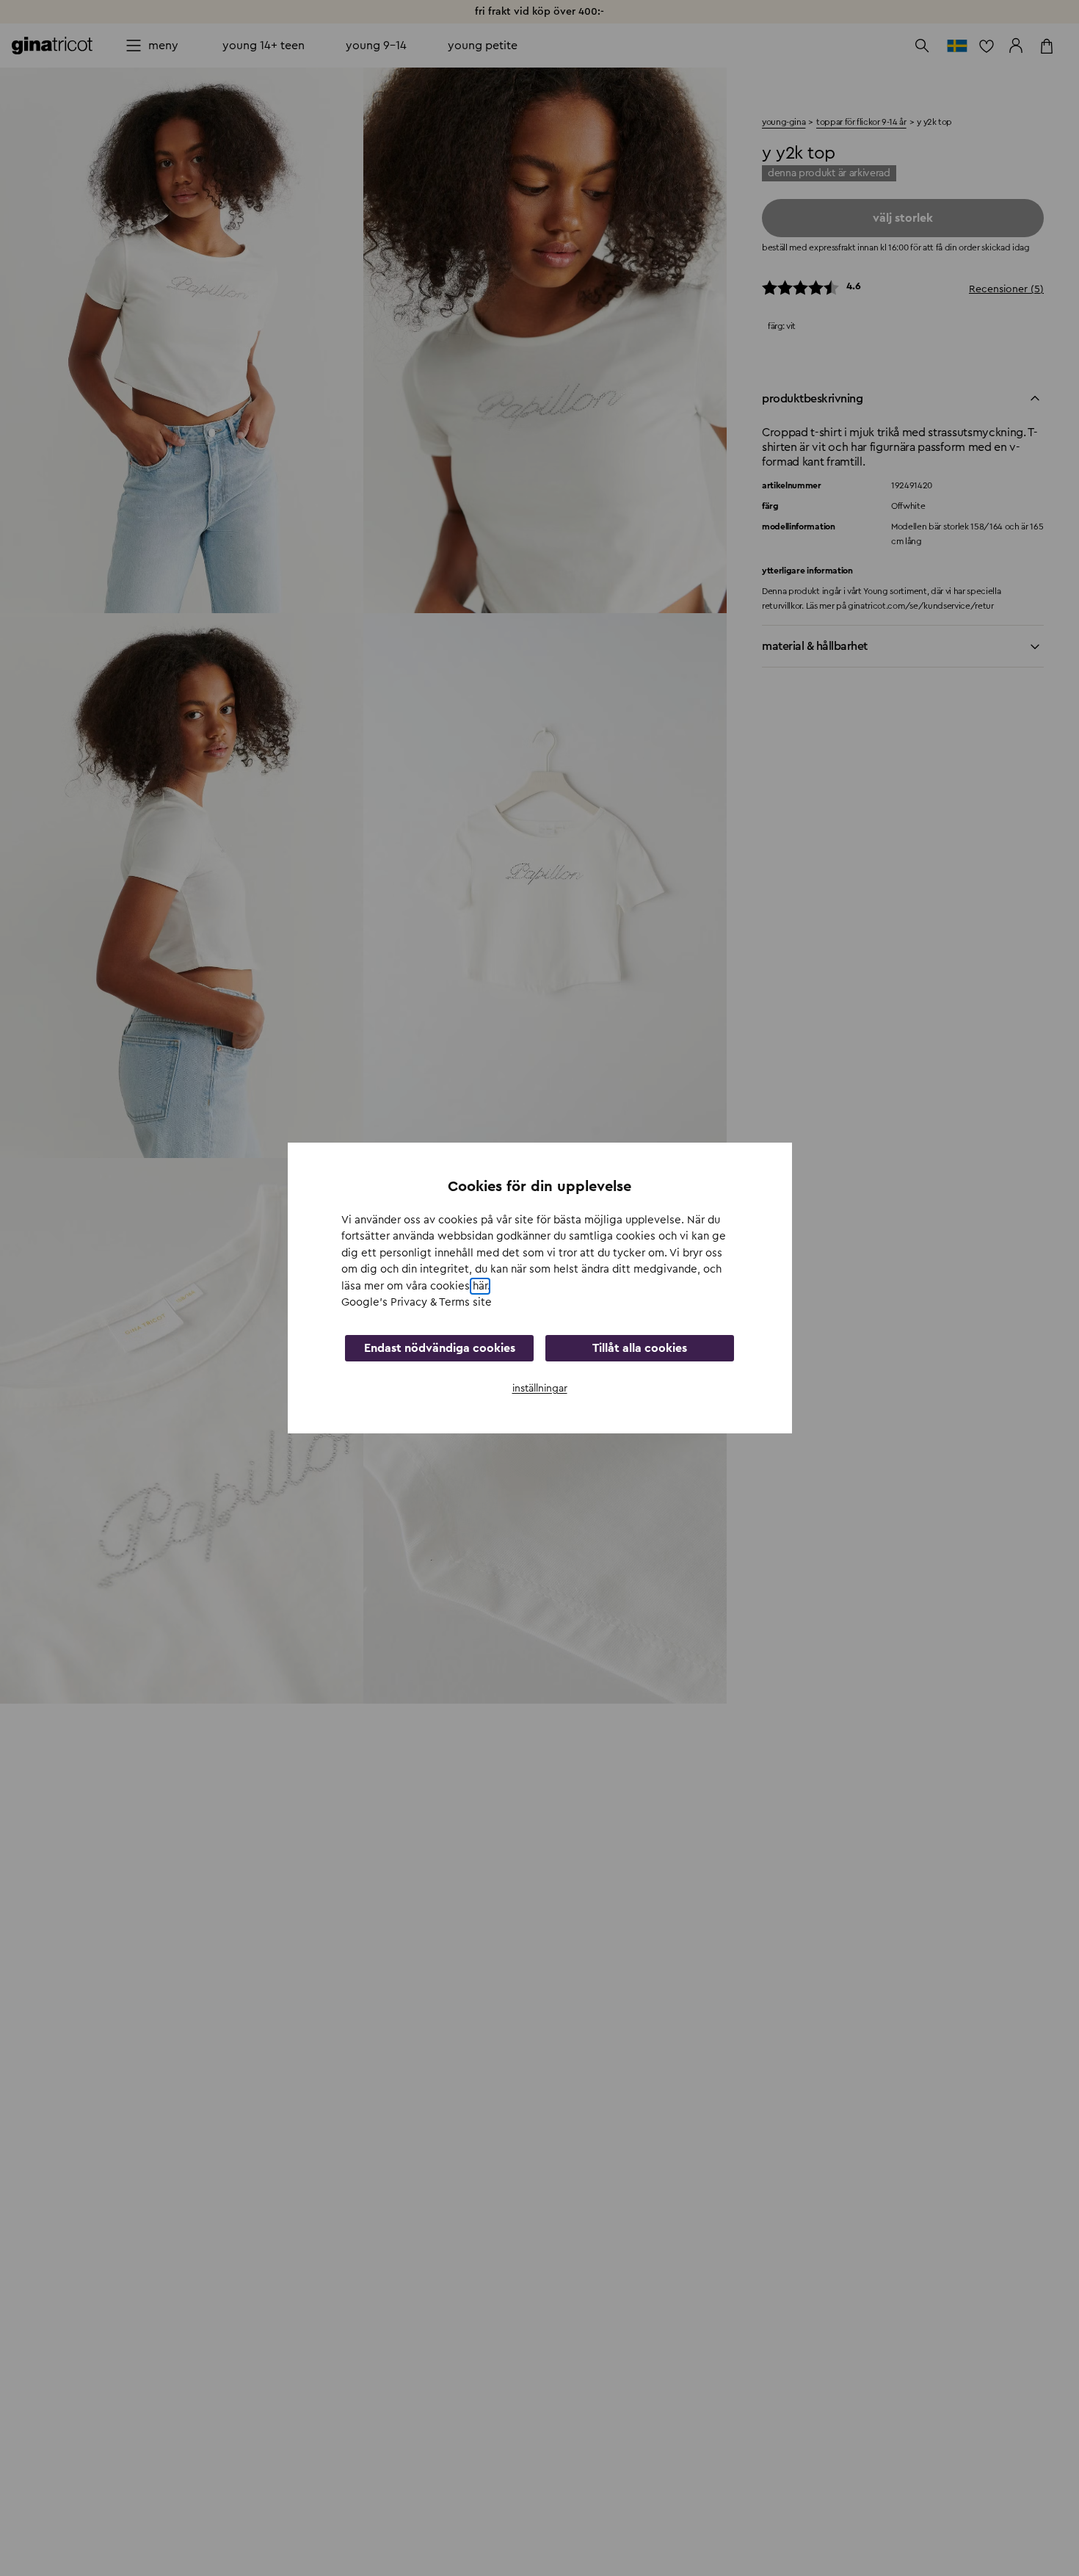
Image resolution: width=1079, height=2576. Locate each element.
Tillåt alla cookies (640, 1348)
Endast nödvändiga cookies (440, 1348)
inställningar (540, 1389)
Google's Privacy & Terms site (417, 1302)
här (480, 1286)
